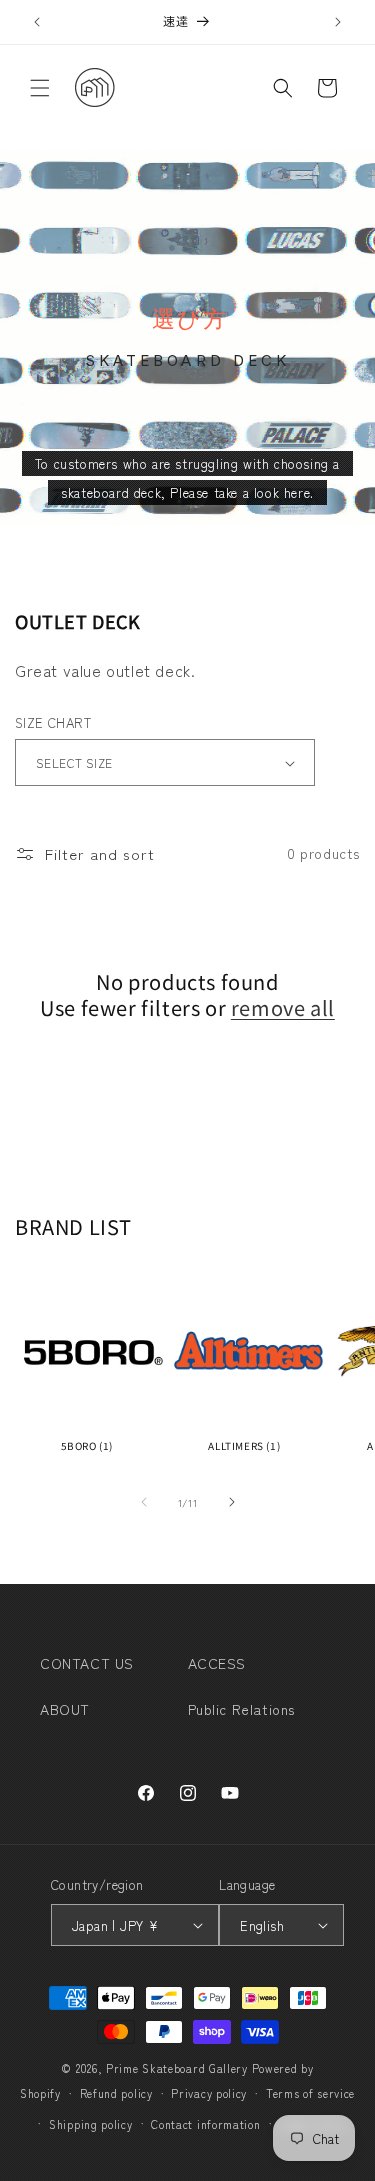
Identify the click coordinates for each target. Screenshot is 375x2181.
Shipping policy (91, 2124)
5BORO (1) (87, 1445)
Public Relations (242, 1709)
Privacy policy (209, 2093)
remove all (283, 1008)
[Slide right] (232, 1502)
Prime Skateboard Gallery (177, 2068)
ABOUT (65, 1709)
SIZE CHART (53, 722)
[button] (40, 88)
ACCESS (217, 1663)
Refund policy (116, 2093)
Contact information (205, 2124)
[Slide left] (144, 1502)
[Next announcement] (338, 22)
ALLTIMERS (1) (244, 1445)
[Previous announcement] (37, 22)
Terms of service (310, 2093)
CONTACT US (87, 1663)
